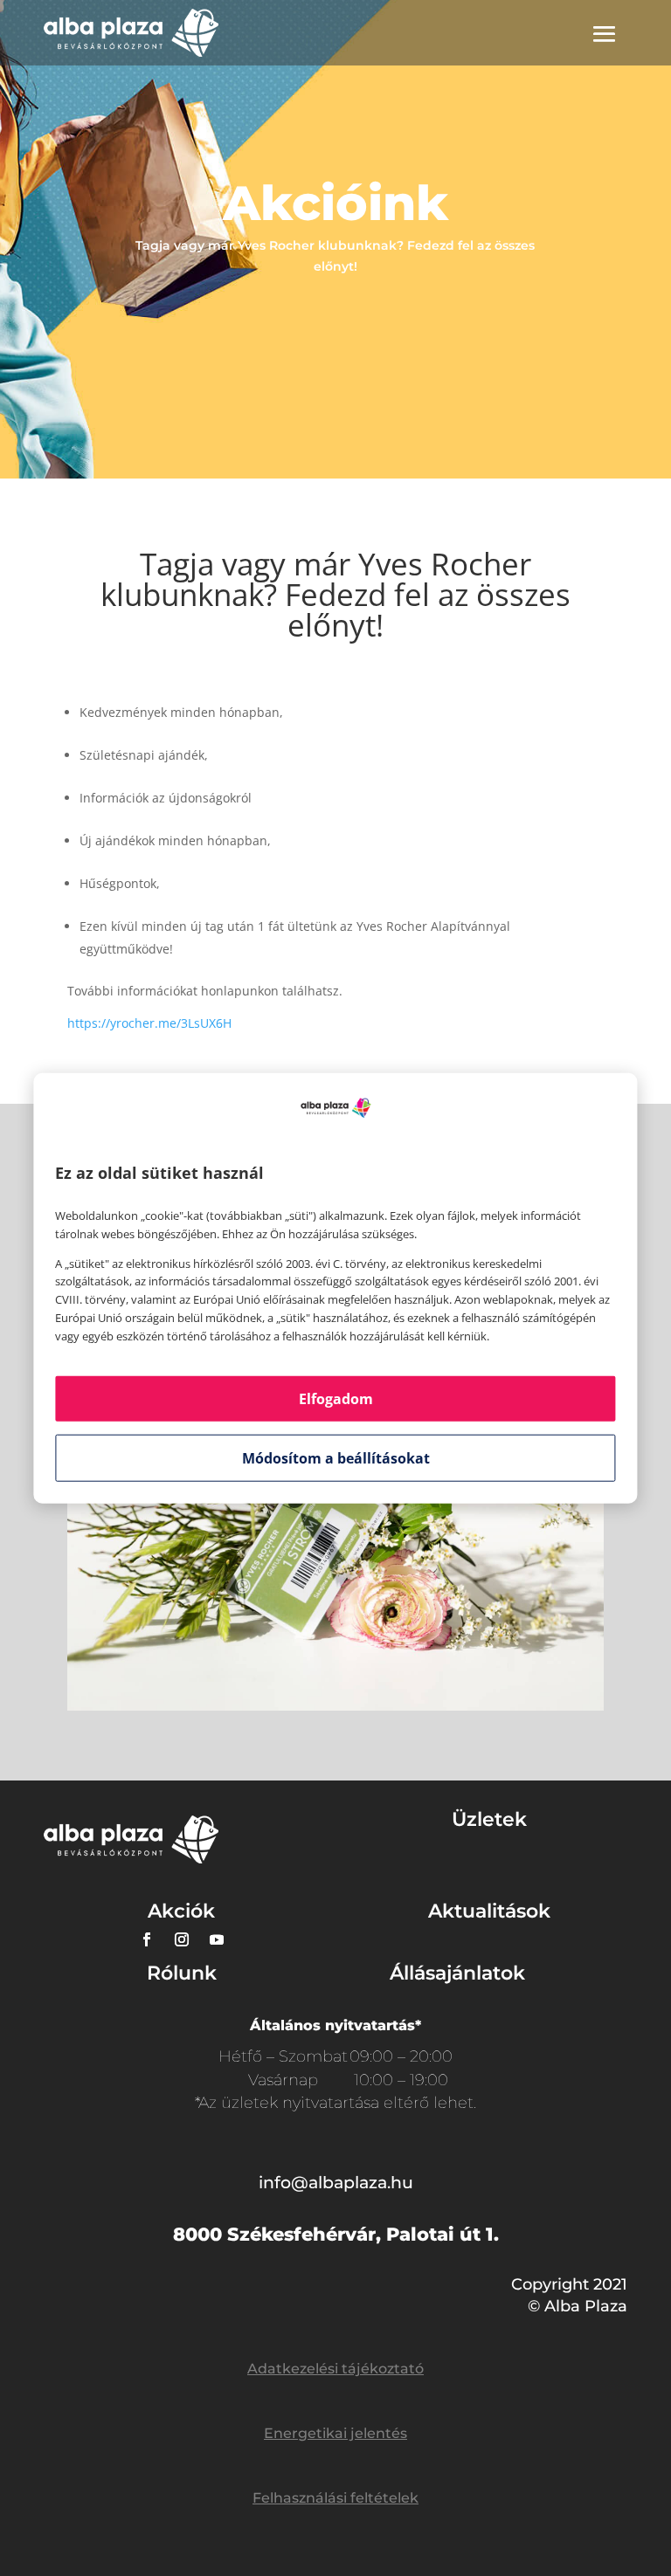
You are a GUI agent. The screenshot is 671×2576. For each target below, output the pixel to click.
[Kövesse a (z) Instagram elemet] (182, 1939)
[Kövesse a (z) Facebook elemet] (147, 1939)
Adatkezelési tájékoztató (335, 2369)
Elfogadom (336, 1398)
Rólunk (182, 1973)
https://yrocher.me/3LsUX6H (149, 1023)
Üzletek (489, 1819)
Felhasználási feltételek (335, 2498)
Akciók (181, 1911)
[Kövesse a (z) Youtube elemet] (217, 1939)
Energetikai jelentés (335, 2433)
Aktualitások (489, 1911)
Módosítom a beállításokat (336, 1457)
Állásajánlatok (457, 1973)
